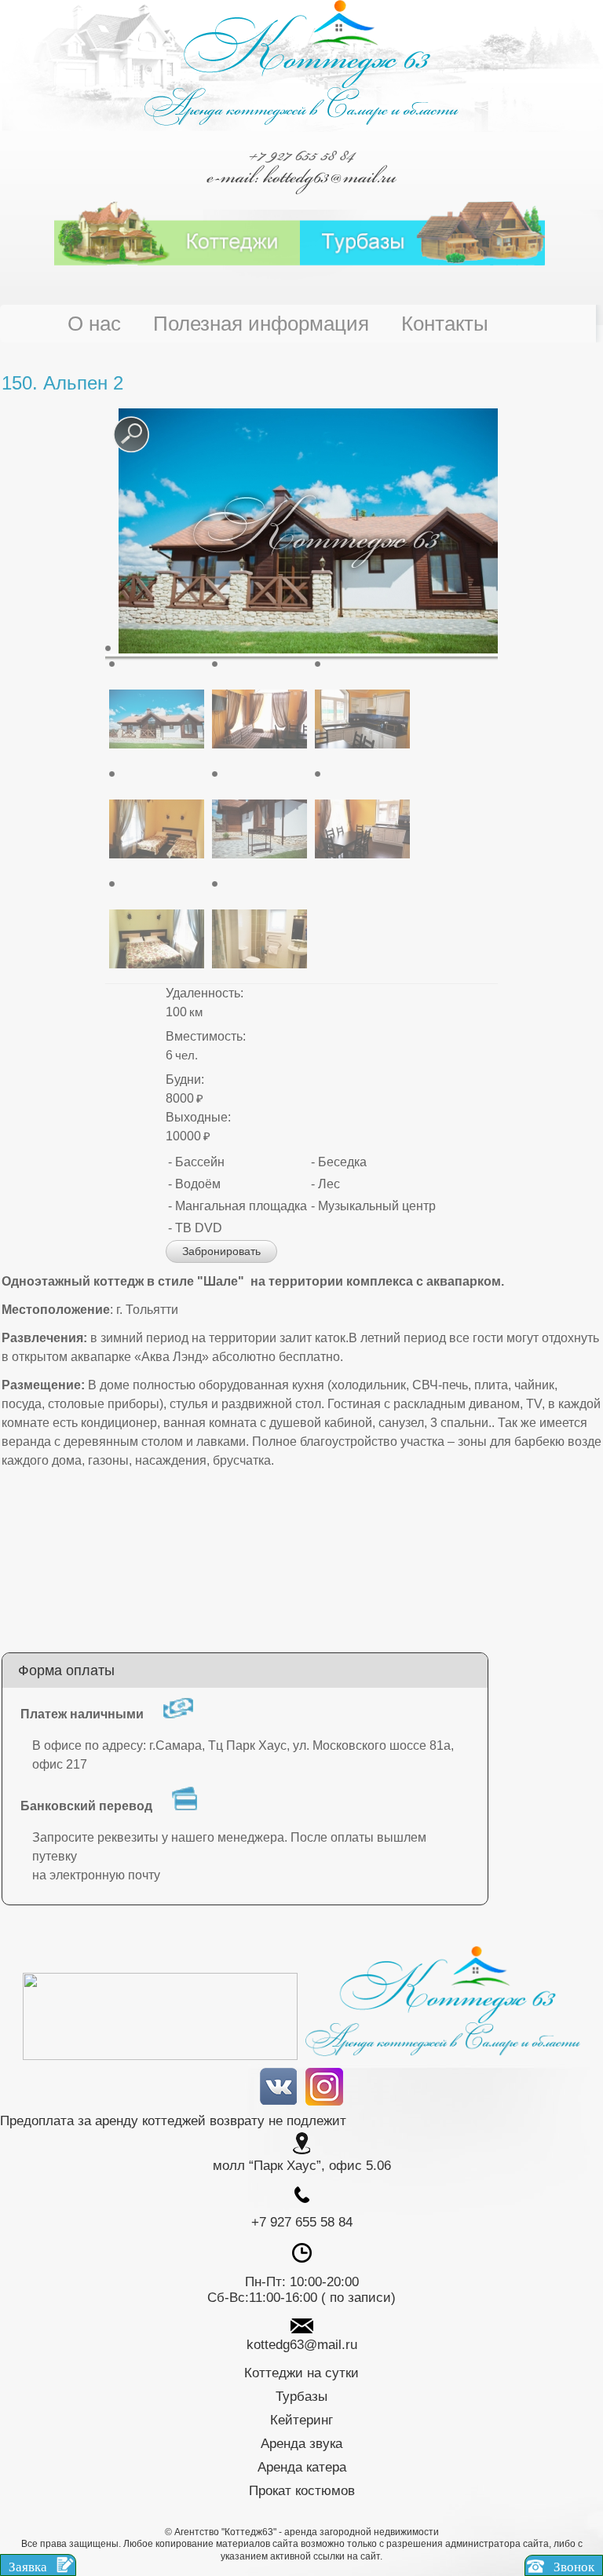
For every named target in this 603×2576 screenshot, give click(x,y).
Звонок (572, 2567)
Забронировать (221, 1251)
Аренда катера (302, 2467)
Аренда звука (301, 2444)
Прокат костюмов (302, 2491)
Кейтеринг (301, 2420)
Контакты (445, 324)
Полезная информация (261, 324)
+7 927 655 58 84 (301, 155)
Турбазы (301, 2397)
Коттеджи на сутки (301, 2373)
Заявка (29, 2567)
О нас (94, 324)
